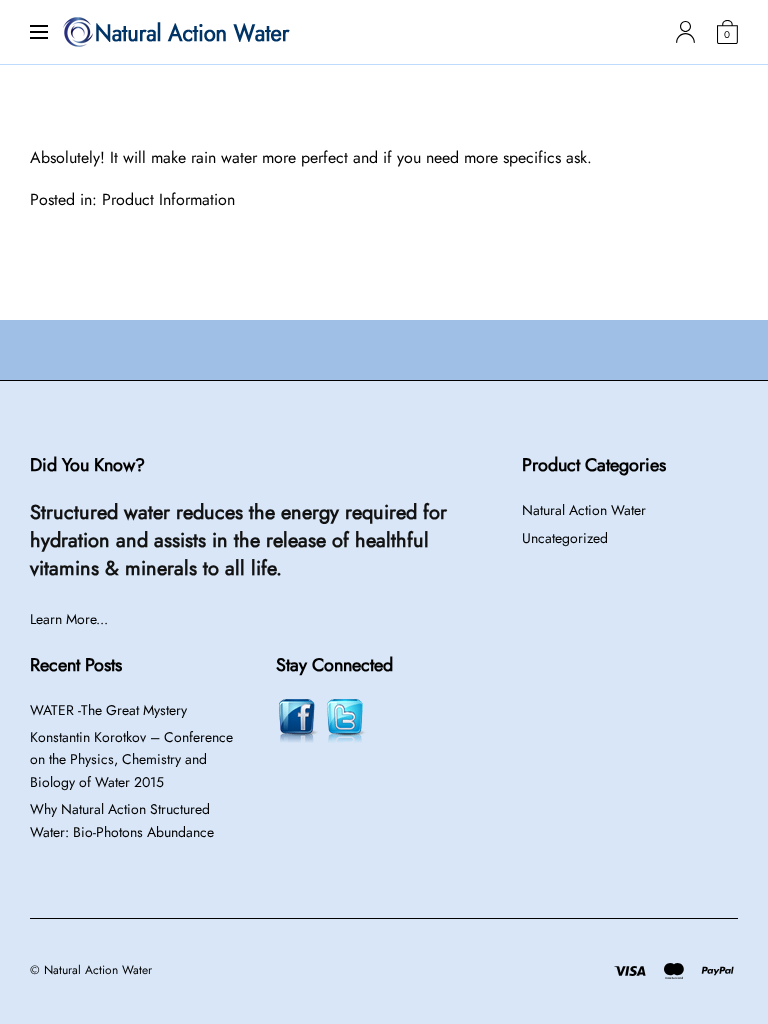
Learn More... (69, 619)
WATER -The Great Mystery (108, 710)
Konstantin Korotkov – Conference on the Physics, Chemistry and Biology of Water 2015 (131, 759)
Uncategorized (565, 538)
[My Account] (685, 32)
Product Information (168, 199)
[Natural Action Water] (176, 32)
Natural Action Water (584, 510)
